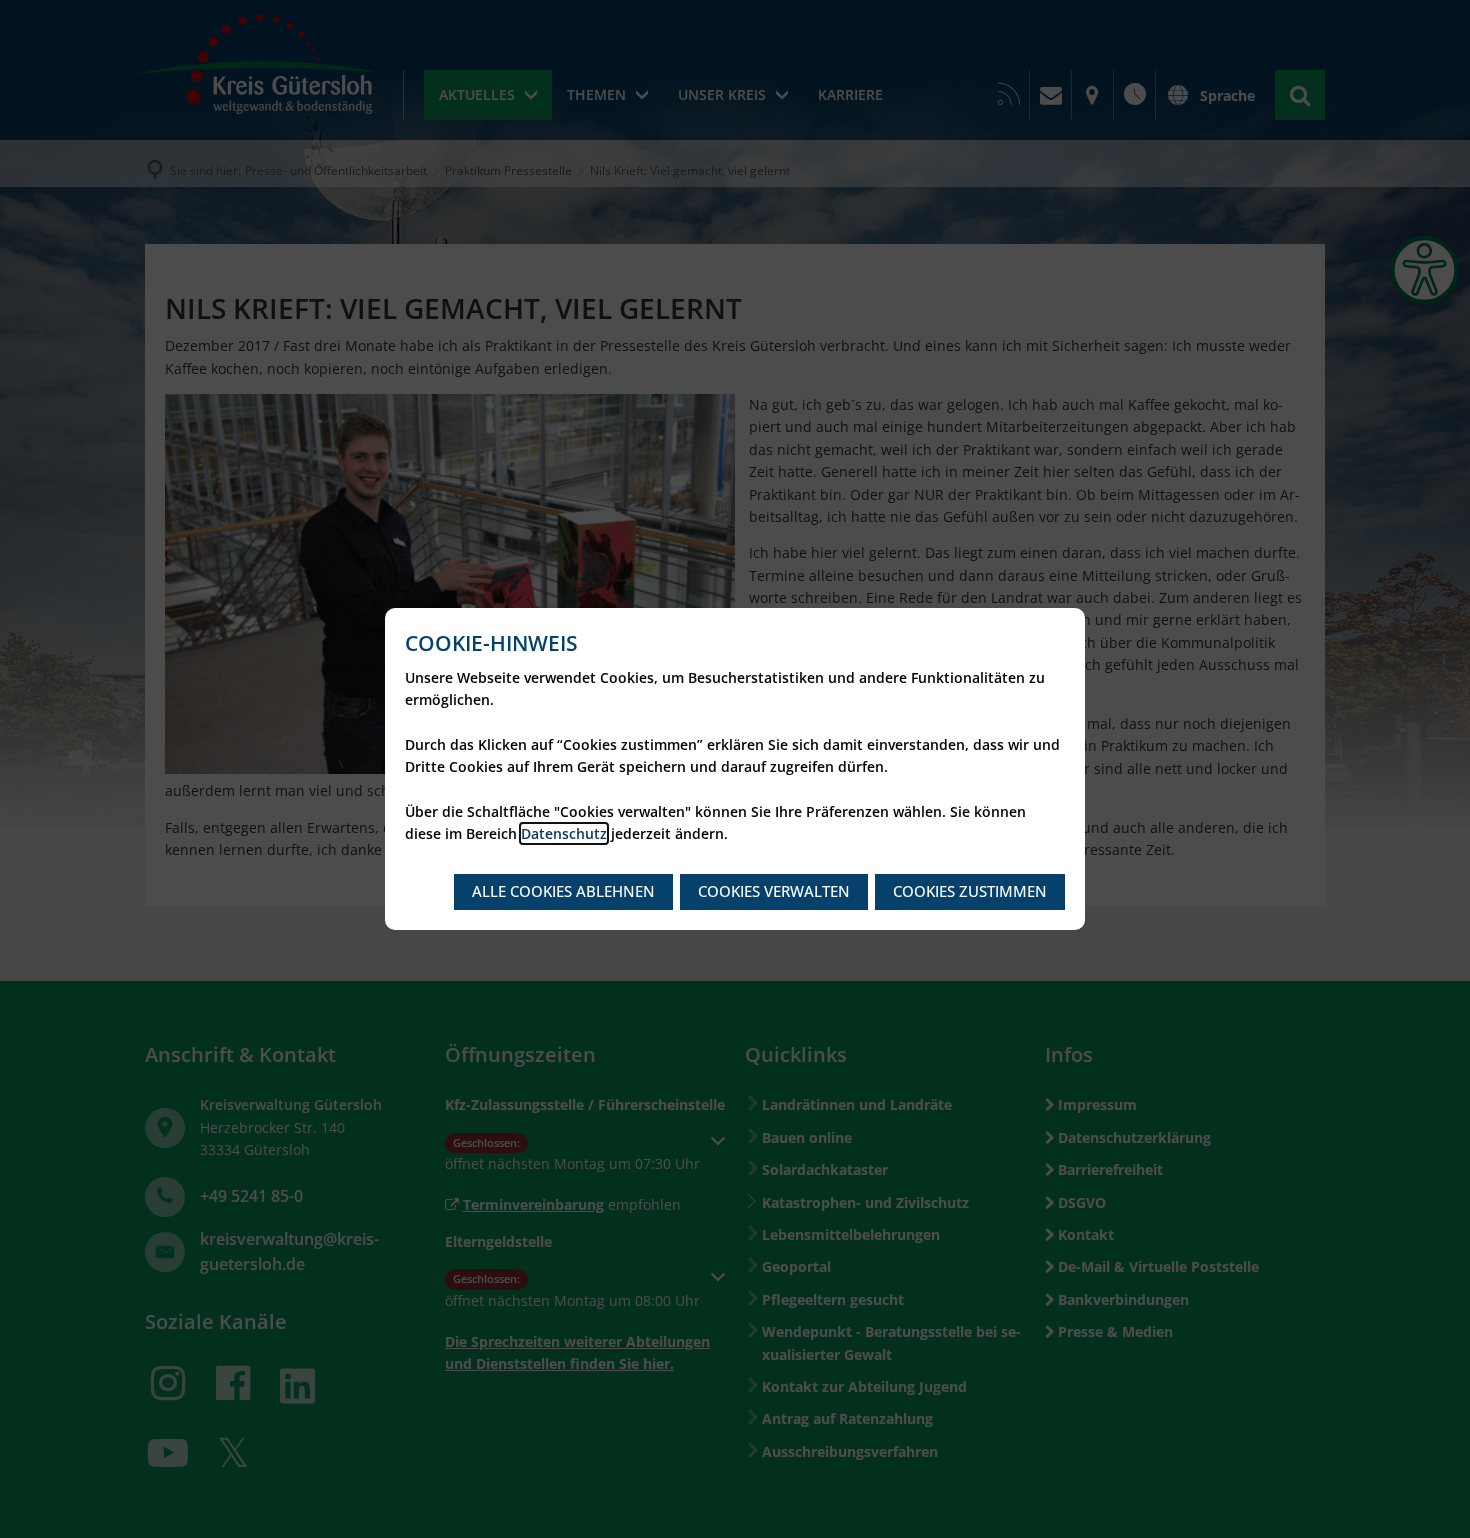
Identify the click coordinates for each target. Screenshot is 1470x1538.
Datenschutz (564, 833)
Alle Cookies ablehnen (563, 891)
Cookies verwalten (774, 891)
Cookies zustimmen (970, 891)
